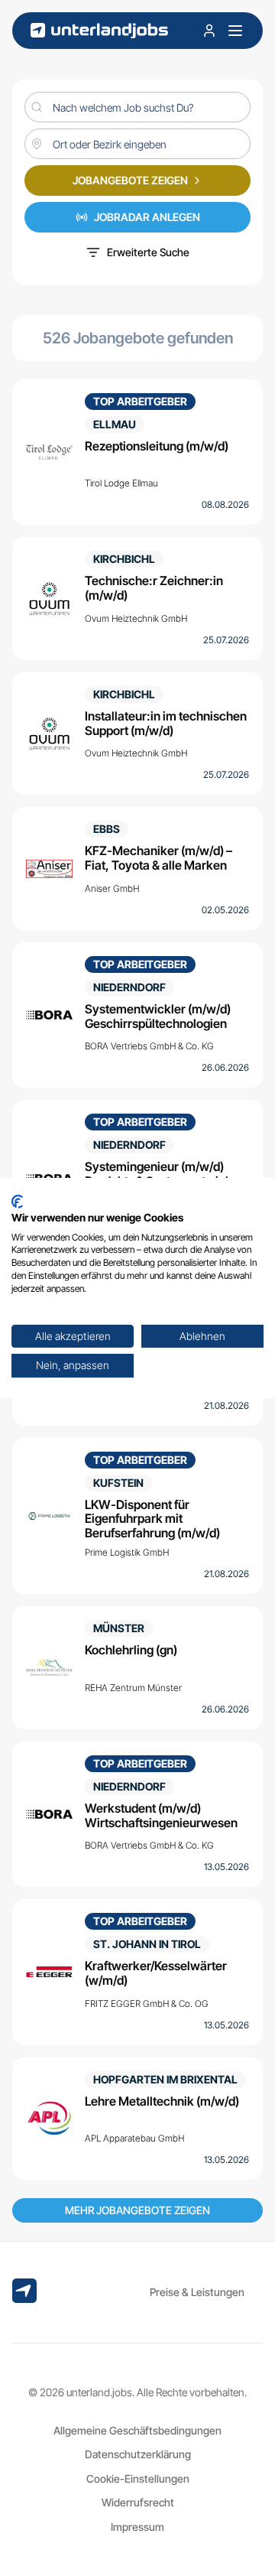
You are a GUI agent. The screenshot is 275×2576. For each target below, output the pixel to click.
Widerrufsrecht (138, 2502)
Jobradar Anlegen (147, 217)
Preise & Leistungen (197, 2292)
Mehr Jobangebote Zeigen (137, 2210)
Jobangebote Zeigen (130, 180)
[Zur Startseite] (99, 31)
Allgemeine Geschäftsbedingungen (137, 2430)
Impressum (137, 2527)
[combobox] (137, 144)
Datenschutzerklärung (138, 2454)
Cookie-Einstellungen (138, 2478)
